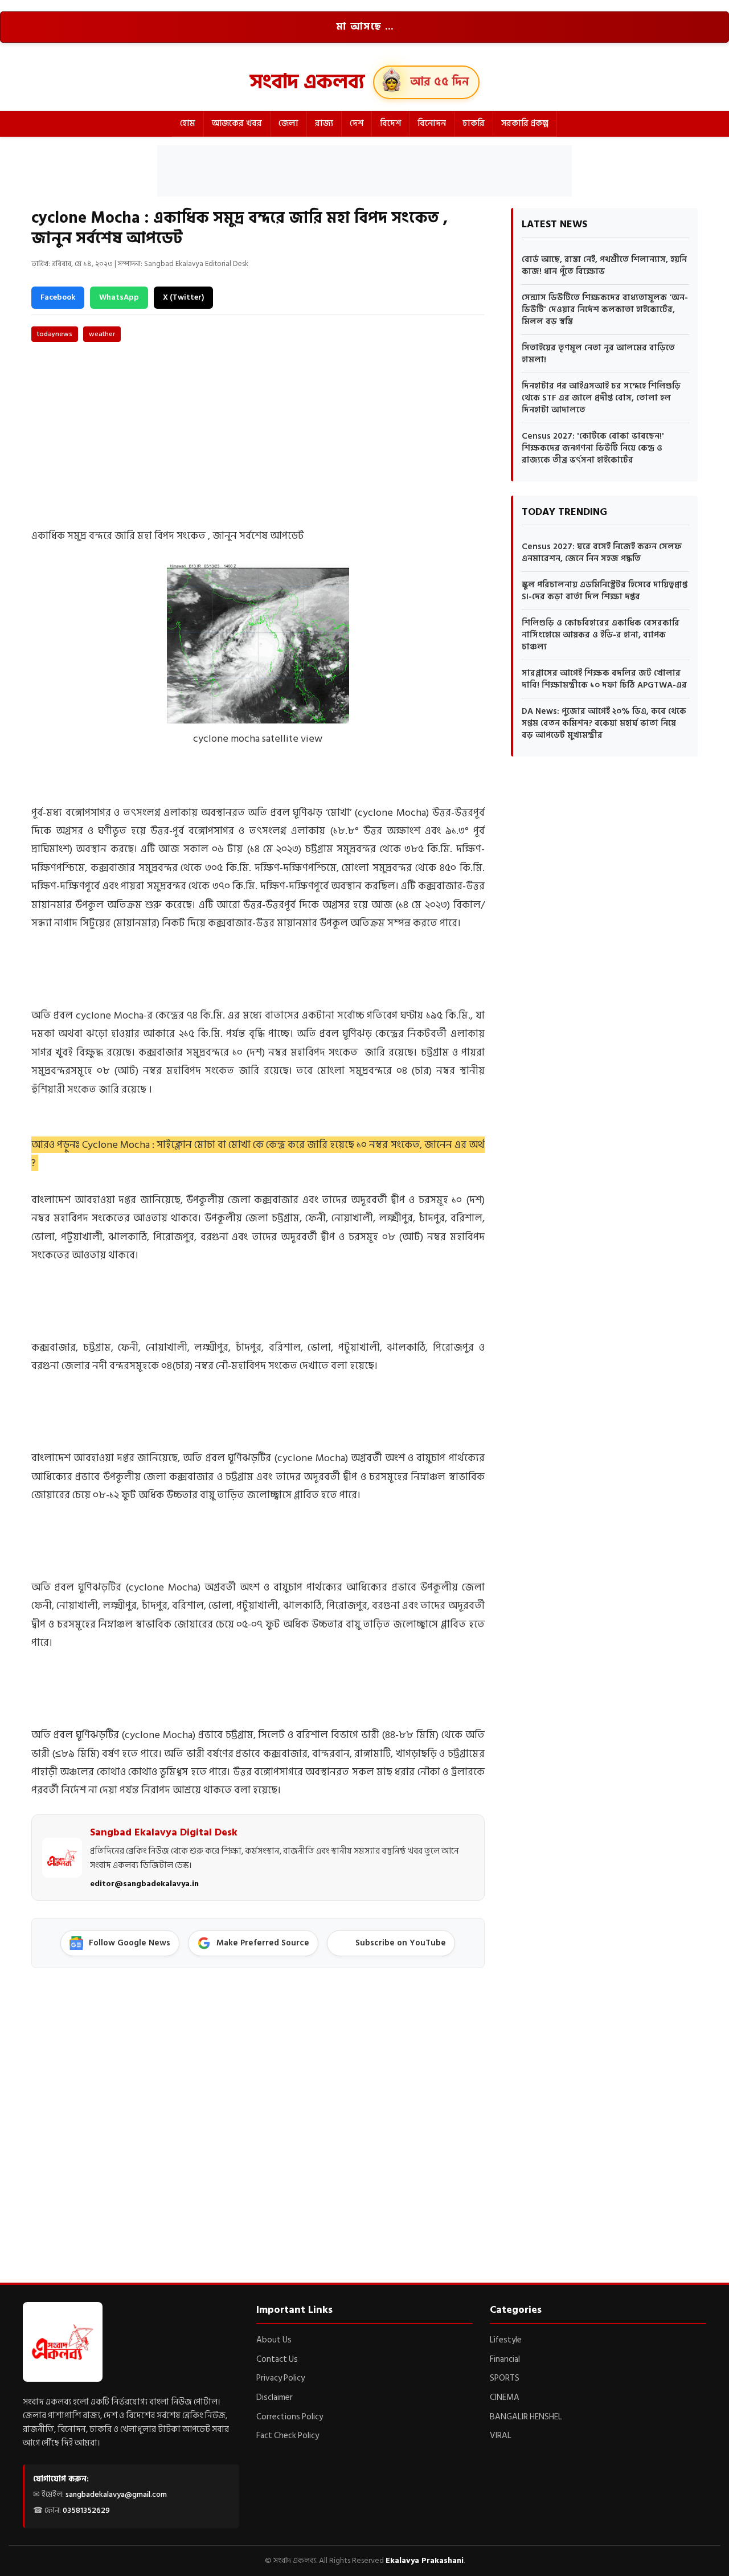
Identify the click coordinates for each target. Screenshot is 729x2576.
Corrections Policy (290, 2417)
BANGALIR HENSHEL (526, 2417)
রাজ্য (324, 123)
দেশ (357, 123)
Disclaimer (275, 2397)
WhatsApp (119, 297)
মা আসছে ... (365, 27)
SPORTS (505, 2378)
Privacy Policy (280, 2378)
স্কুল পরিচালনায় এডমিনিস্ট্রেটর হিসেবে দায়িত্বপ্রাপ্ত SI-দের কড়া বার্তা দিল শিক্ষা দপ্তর (605, 591)
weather (102, 334)
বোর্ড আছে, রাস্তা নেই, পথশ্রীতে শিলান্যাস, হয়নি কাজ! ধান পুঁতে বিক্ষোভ (604, 265)
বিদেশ (390, 123)
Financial (505, 2359)
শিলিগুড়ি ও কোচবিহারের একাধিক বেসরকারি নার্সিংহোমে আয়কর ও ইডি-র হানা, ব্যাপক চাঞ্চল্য (601, 635)
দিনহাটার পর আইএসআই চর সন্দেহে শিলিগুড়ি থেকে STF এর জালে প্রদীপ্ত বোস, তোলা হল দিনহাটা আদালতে (601, 398)
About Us (274, 2340)
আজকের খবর (237, 123)
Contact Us (277, 2359)
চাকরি (474, 123)
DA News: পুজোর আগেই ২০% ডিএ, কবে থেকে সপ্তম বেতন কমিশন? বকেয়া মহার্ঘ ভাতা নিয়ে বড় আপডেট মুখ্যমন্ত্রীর (604, 723)
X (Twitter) (183, 297)
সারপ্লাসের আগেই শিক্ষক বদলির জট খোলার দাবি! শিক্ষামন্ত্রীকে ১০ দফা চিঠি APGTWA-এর (604, 679)
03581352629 (86, 2510)
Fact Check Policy (288, 2436)
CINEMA (505, 2397)
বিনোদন (432, 123)
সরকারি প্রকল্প (525, 123)
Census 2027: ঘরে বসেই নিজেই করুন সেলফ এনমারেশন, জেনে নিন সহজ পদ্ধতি (602, 553)
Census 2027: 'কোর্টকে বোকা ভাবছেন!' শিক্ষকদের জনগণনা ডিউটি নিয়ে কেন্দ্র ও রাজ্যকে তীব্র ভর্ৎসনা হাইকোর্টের (593, 448)
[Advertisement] (364, 171)
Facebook (58, 297)
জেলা (288, 123)
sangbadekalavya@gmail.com (116, 2494)
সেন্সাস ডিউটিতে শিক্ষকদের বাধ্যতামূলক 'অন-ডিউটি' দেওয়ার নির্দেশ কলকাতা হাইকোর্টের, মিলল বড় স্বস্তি (605, 310)
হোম (188, 123)
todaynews (55, 334)
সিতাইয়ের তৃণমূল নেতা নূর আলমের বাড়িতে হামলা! (598, 354)
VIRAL (501, 2436)
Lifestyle (506, 2340)
